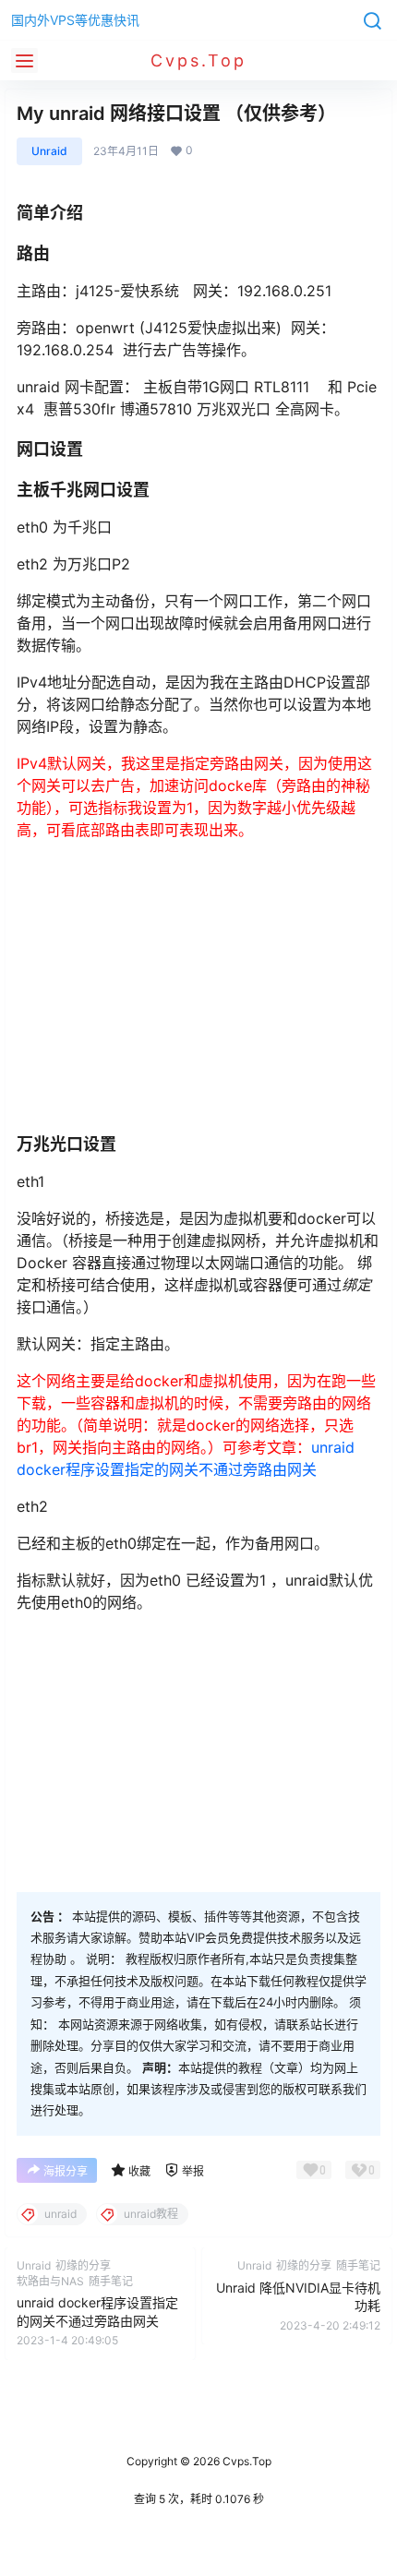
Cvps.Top (246, 2461)
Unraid (49, 151)
